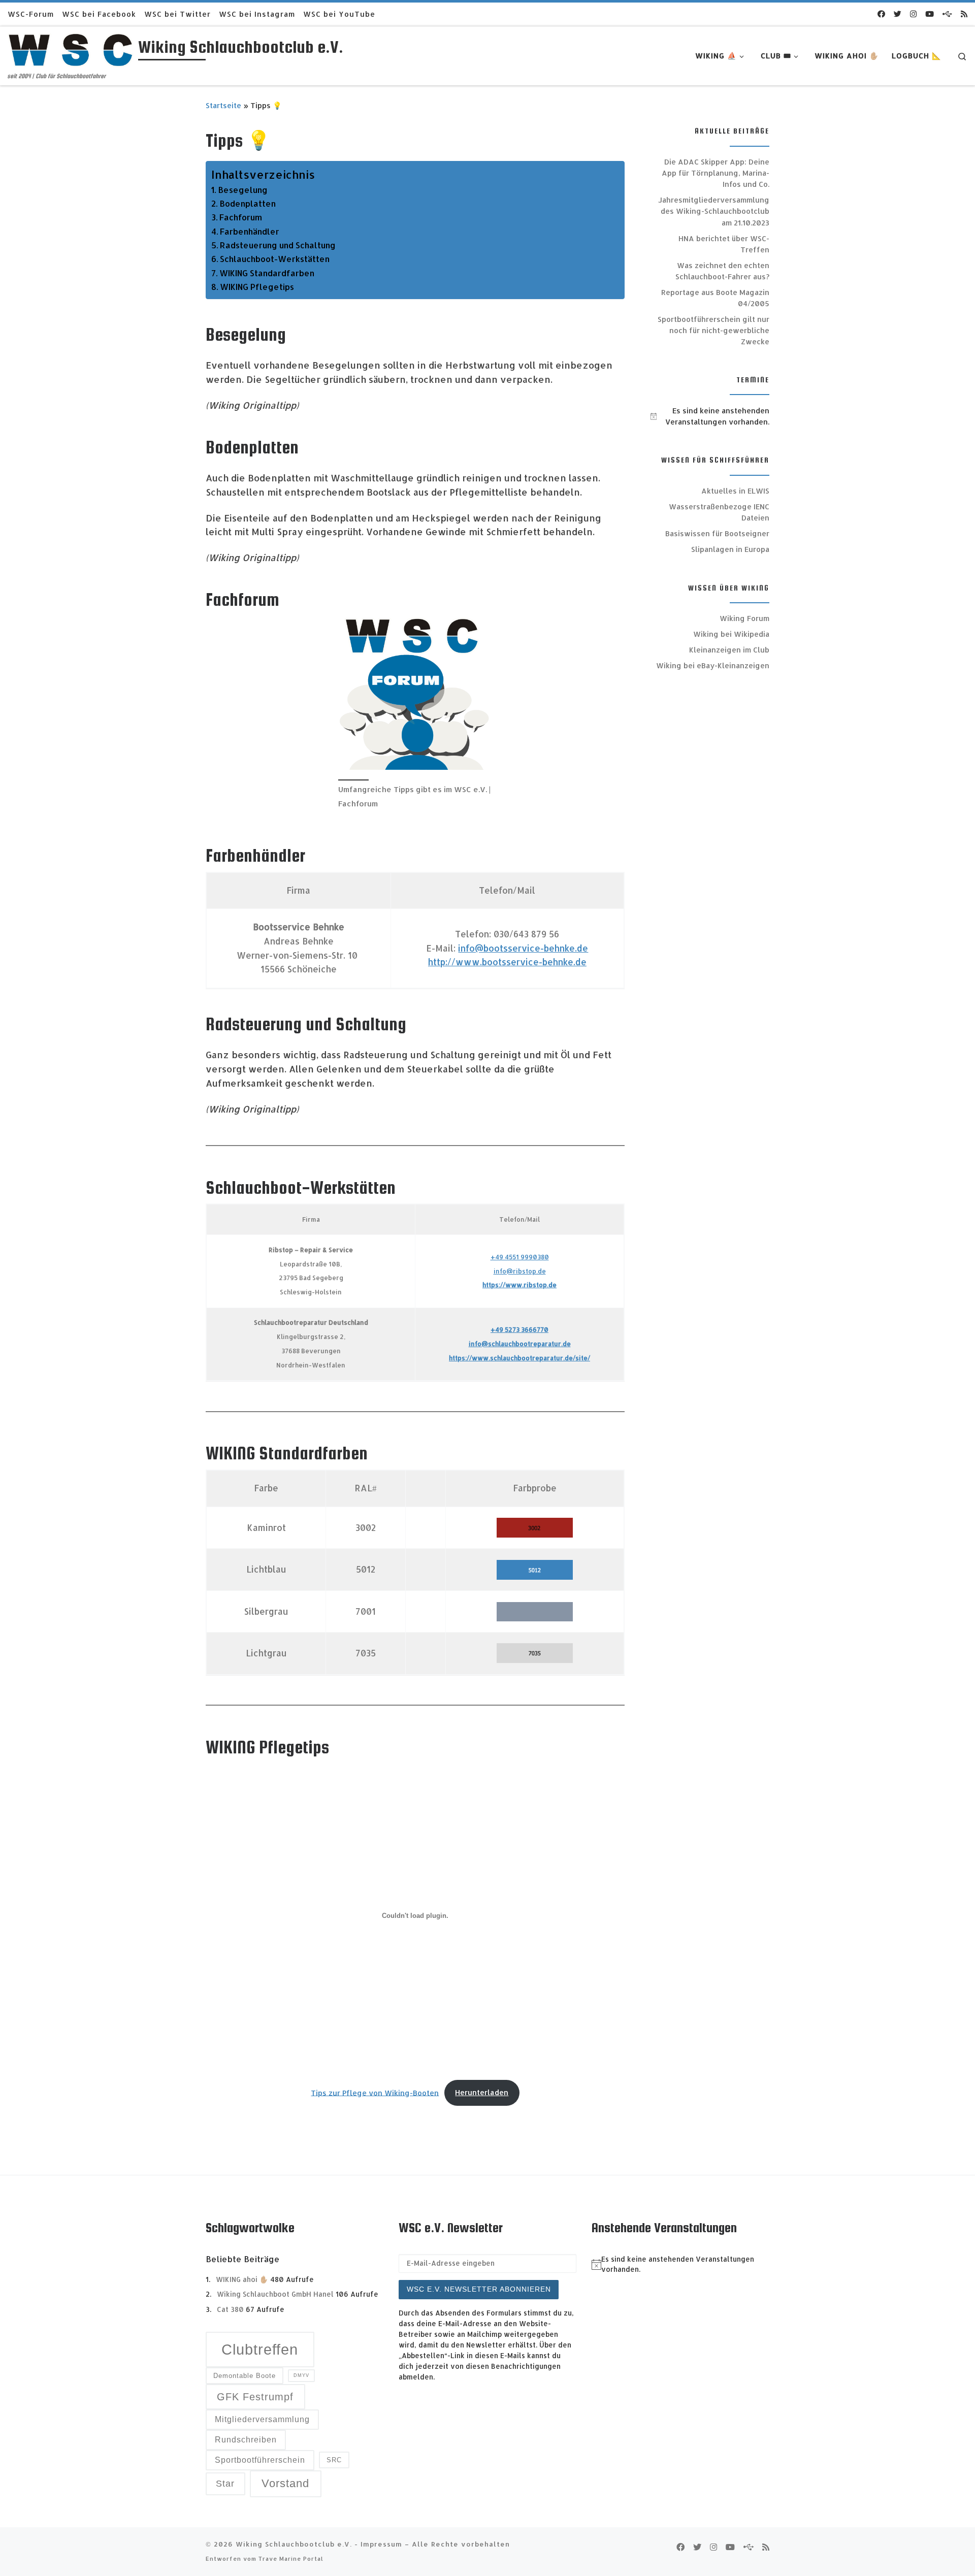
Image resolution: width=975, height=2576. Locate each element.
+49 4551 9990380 (520, 1257)
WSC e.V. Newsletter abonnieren (479, 2289)
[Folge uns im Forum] (947, 14)
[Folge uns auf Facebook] (881, 14)
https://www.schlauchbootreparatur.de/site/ (519, 1358)
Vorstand (285, 2483)
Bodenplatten (248, 203)
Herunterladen (482, 2092)
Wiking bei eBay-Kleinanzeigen (713, 665)
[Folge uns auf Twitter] (898, 14)
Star (225, 2483)
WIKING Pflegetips (257, 287)
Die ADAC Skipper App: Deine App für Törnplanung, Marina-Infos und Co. (716, 173)
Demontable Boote (245, 2376)
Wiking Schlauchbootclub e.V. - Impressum (319, 2544)
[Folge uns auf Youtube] (930, 14)
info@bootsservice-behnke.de (523, 948)
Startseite (223, 105)
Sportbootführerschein (260, 2460)
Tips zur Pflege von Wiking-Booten (375, 2092)
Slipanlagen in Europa (730, 549)
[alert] (710, 416)
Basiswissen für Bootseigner (717, 533)
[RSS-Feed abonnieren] (964, 14)
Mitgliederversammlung (262, 2419)
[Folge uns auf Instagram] (913, 14)
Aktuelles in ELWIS (735, 491)
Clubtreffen (260, 2349)
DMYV (301, 2375)
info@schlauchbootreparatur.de (520, 1344)
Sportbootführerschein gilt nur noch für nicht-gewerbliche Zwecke (713, 330)
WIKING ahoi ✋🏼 (242, 2279)
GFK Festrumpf (255, 2397)
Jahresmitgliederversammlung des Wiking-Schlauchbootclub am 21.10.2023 (714, 211)
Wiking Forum (744, 618)
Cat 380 (230, 2309)
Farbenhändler (250, 231)
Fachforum (241, 217)
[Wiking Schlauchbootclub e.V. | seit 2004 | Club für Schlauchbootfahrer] (71, 49)
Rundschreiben (246, 2440)
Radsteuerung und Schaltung (278, 245)
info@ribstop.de (520, 1271)
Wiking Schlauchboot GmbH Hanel (275, 2294)
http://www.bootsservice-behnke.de (507, 962)
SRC (334, 2460)
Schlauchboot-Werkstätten (275, 259)
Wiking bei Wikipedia (731, 634)
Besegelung (243, 190)
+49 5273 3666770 (519, 1329)
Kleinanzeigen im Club (729, 650)
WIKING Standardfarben (267, 273)
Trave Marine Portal (291, 2558)
